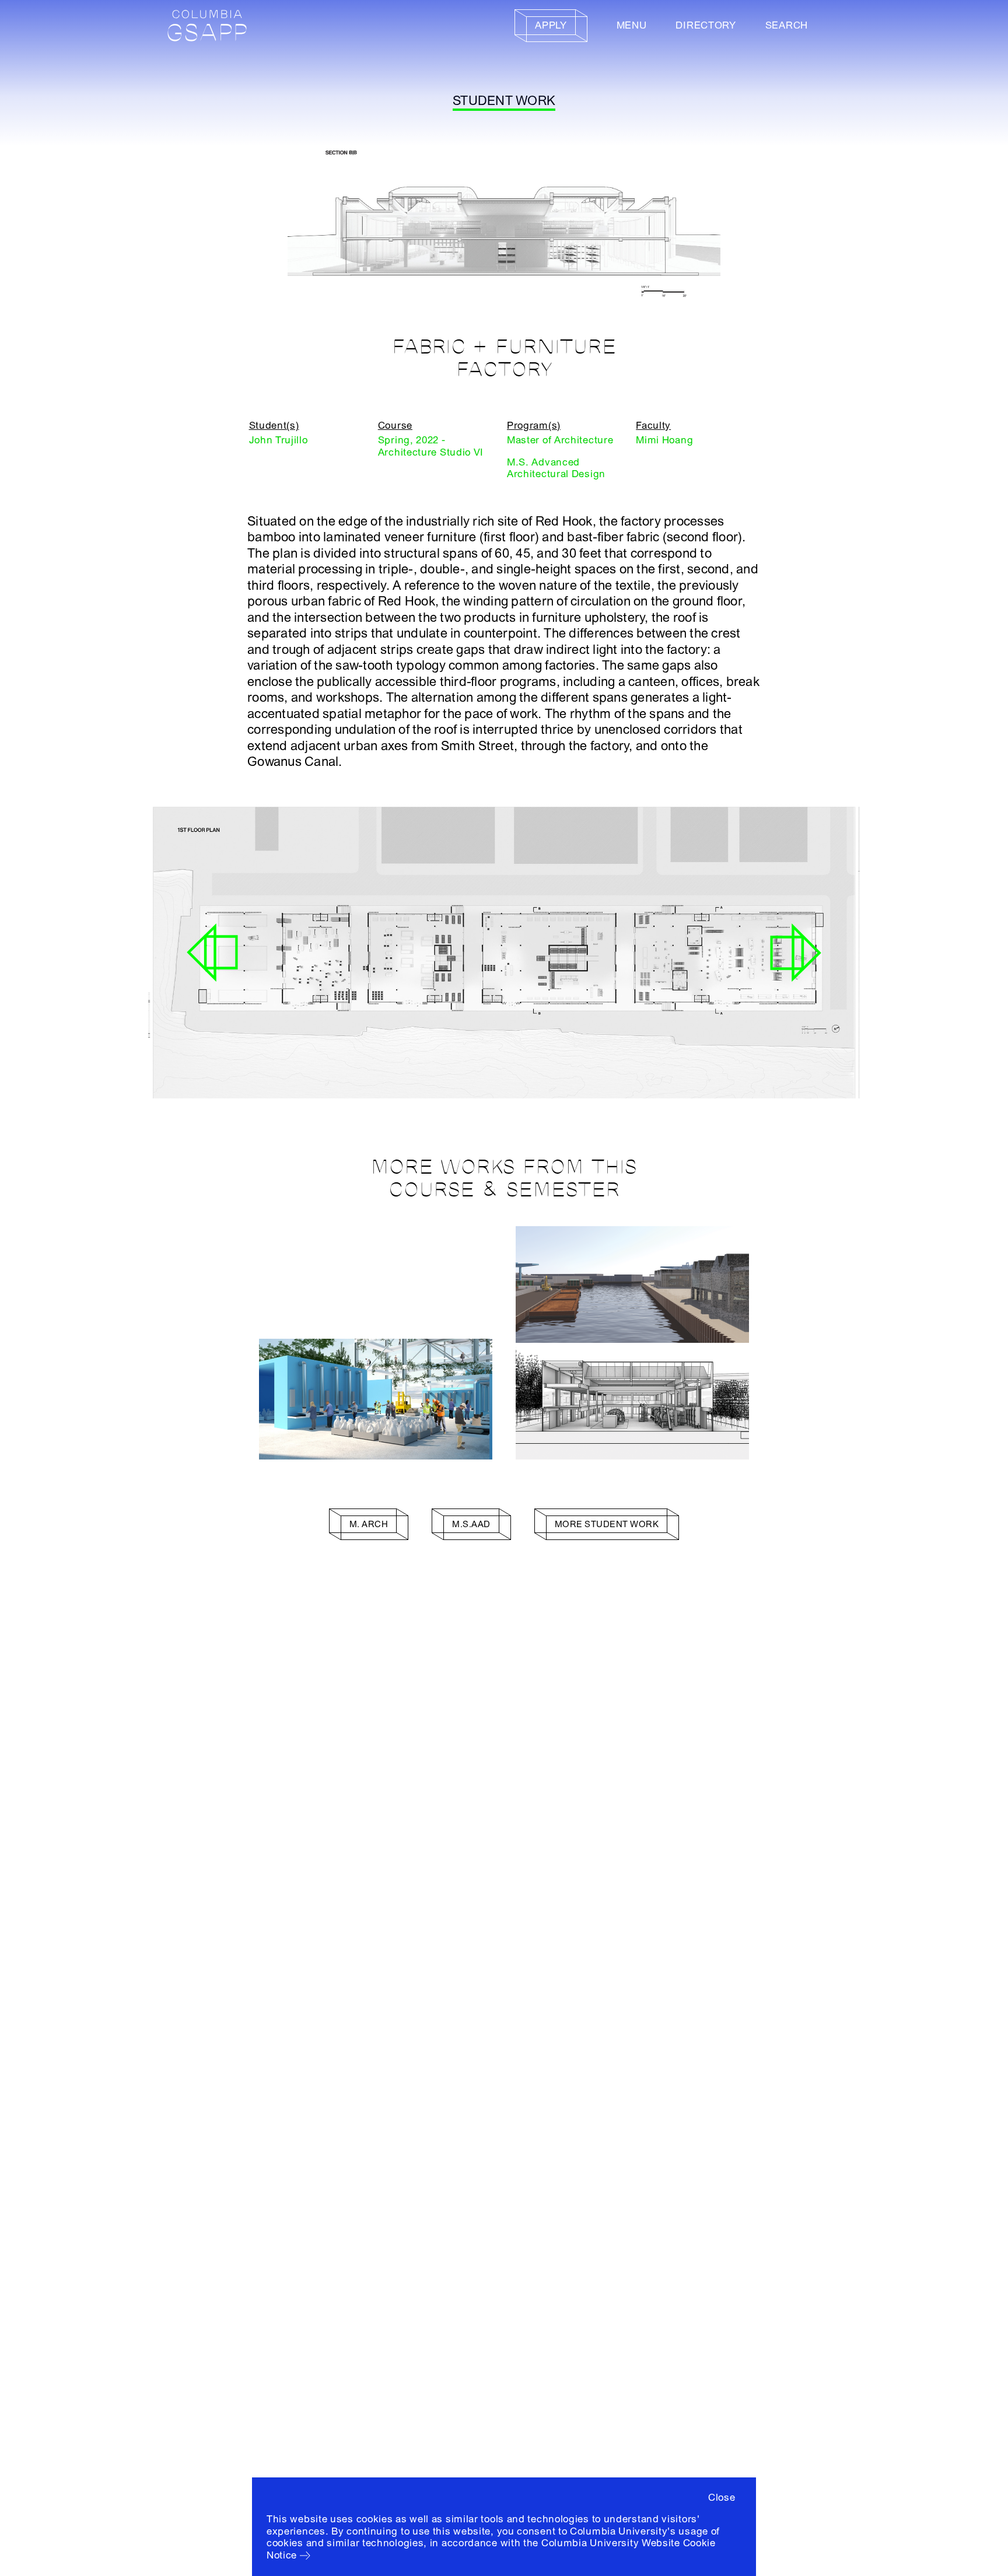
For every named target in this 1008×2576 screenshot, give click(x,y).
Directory (706, 25)
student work (504, 101)
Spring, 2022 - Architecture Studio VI (431, 446)
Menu (632, 25)
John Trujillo (279, 440)
